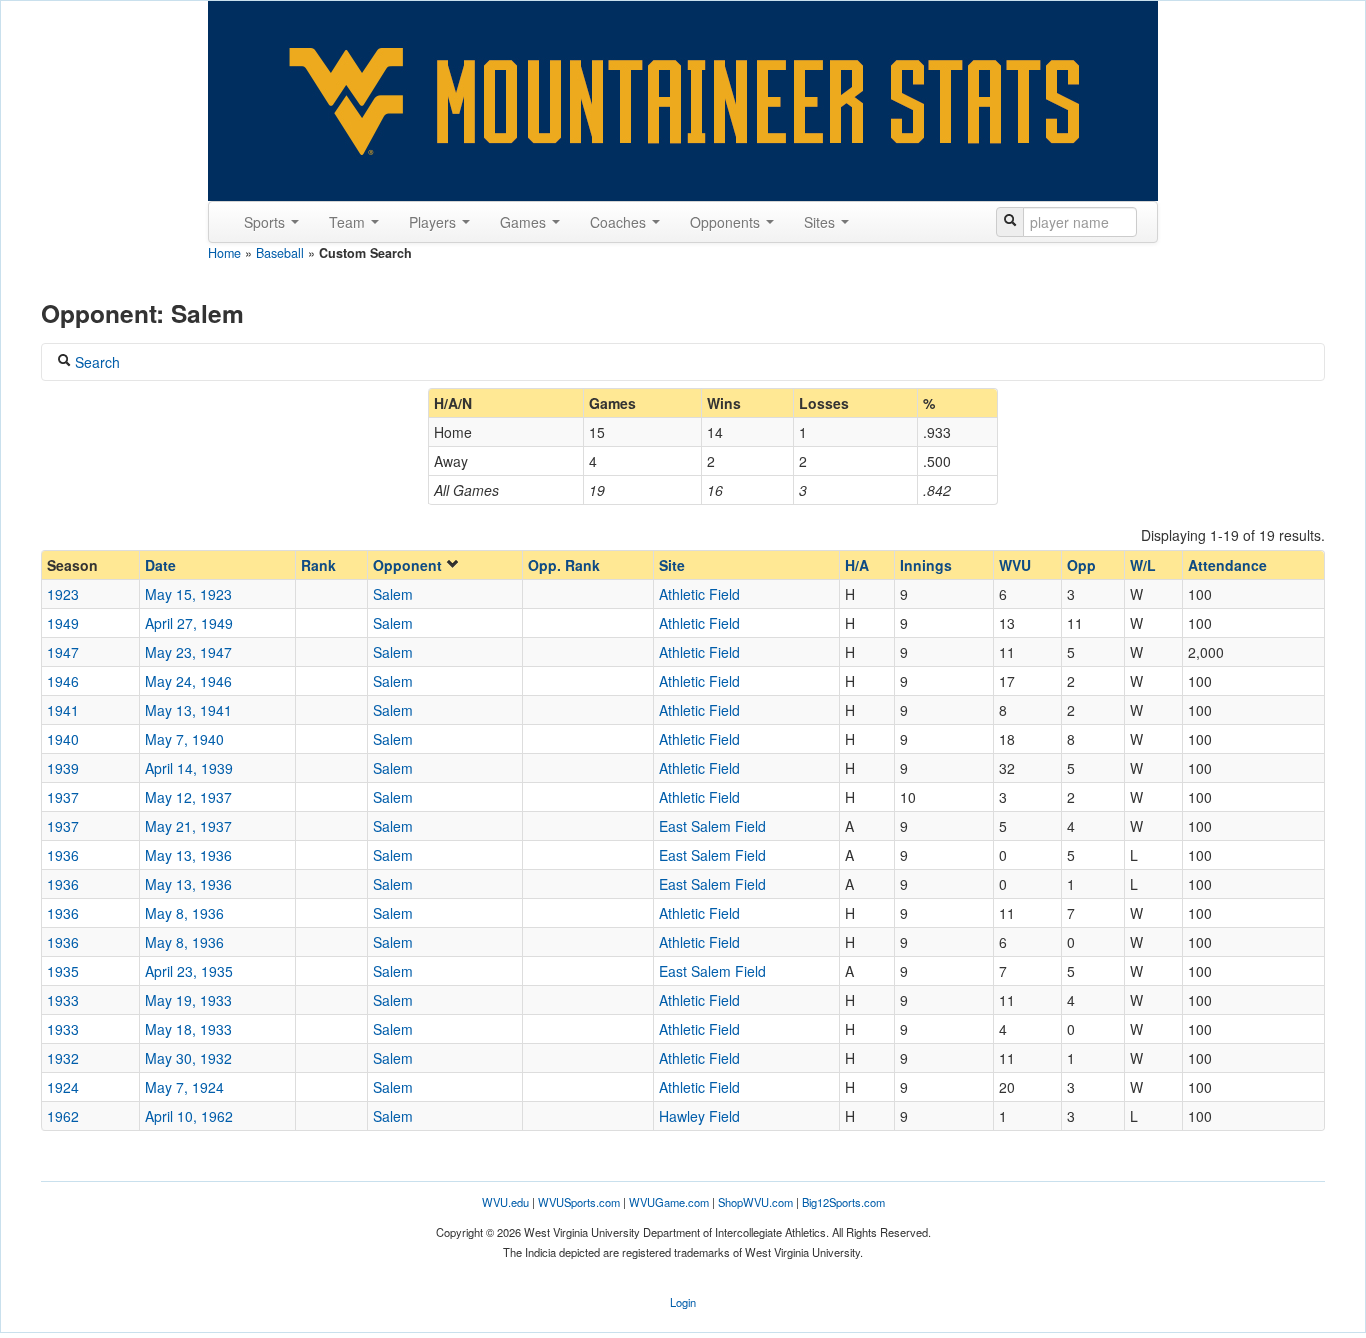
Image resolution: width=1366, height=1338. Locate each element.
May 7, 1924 (184, 1087)
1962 (63, 1116)
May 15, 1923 (188, 594)
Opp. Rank (564, 565)
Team (349, 222)
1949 (63, 623)
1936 (63, 855)
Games (525, 222)
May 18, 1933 (188, 1029)
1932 (63, 1058)
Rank (318, 565)
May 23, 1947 (188, 652)
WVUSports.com (579, 1202)
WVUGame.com (669, 1202)
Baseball (280, 253)
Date (160, 565)
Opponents (727, 222)
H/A (857, 565)
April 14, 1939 (189, 768)
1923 (63, 594)
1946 (63, 681)
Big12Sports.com (843, 1202)
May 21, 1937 (188, 826)
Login (683, 1302)
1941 (63, 710)
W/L (1143, 565)
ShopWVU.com (755, 1202)
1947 (63, 652)
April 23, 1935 (189, 971)
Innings (926, 565)
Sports (266, 222)
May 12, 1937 (188, 797)
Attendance (1227, 565)
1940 (63, 739)
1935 (63, 971)
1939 (63, 768)
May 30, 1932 (188, 1058)
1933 (63, 1000)
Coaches (620, 222)
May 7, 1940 (184, 739)
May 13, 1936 (188, 855)
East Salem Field (712, 826)
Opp (1081, 565)
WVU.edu (505, 1202)
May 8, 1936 (184, 913)
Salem (393, 594)
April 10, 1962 (189, 1116)
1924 (63, 1087)
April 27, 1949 (189, 623)
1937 (63, 797)
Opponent (409, 565)
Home (224, 253)
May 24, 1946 (188, 681)
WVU (1015, 565)
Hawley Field (699, 1116)
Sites (821, 222)
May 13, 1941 (188, 710)
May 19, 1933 (188, 1000)
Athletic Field (699, 594)
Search (95, 362)
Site (672, 565)
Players (434, 222)
